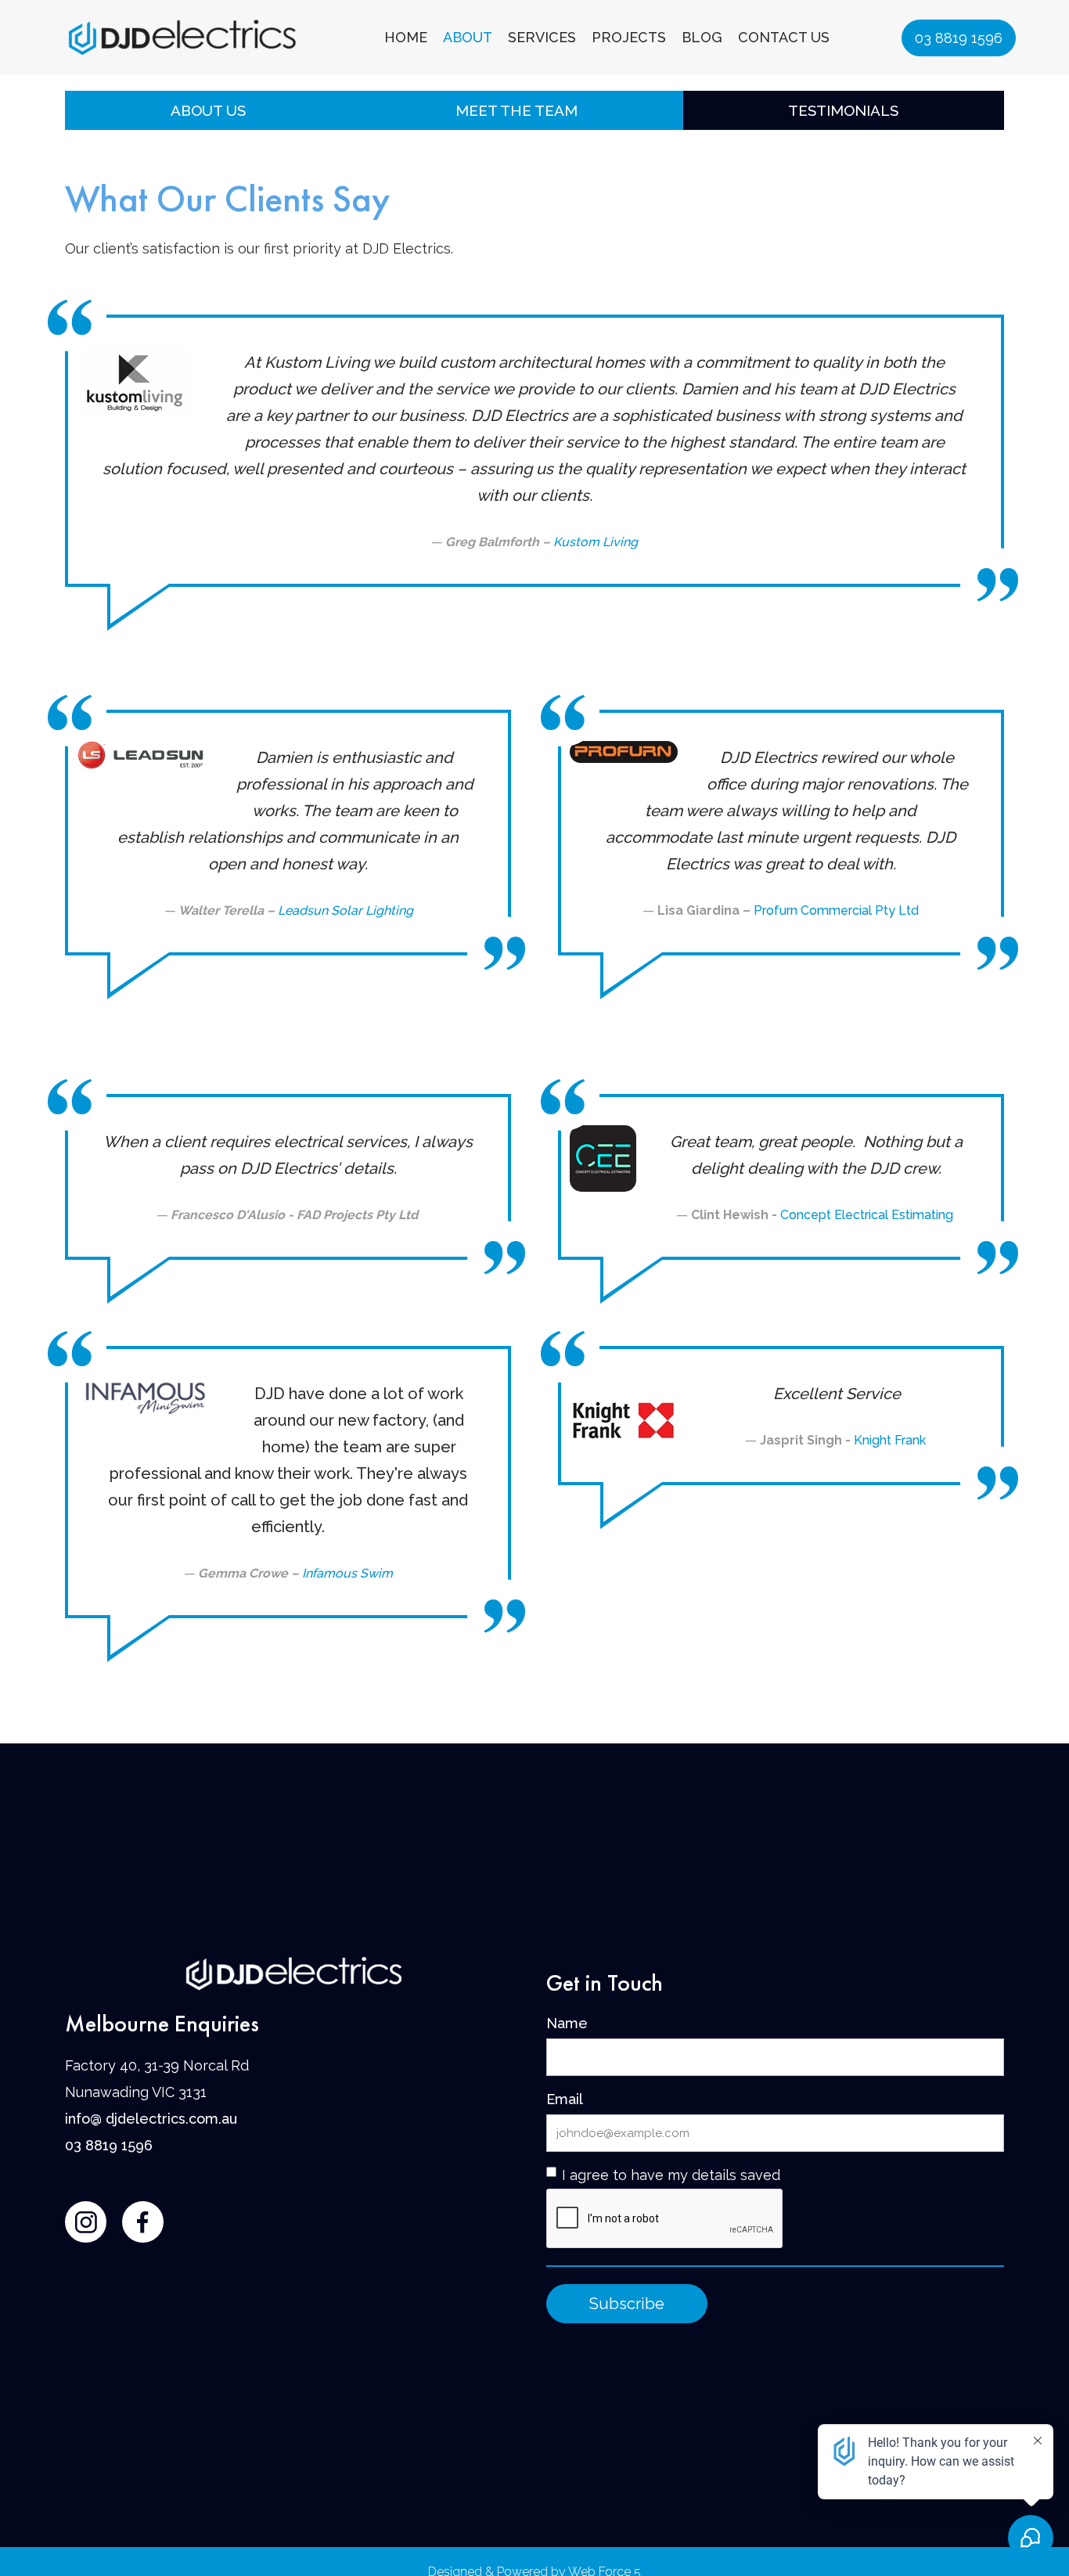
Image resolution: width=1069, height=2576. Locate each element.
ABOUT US (208, 110)
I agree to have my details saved (671, 2175)
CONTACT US (784, 37)
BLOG (702, 37)
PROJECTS (629, 37)
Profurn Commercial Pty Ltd (836, 910)
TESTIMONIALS (843, 110)
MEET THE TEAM (517, 110)
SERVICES (542, 37)
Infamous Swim (347, 1573)
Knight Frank (891, 1440)
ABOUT (468, 37)
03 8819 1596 (959, 38)
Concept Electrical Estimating (868, 1215)
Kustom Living (596, 542)
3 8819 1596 (113, 2145)
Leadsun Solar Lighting (346, 910)
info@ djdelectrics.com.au (151, 2119)
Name (567, 2023)
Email (565, 2099)
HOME (406, 37)
